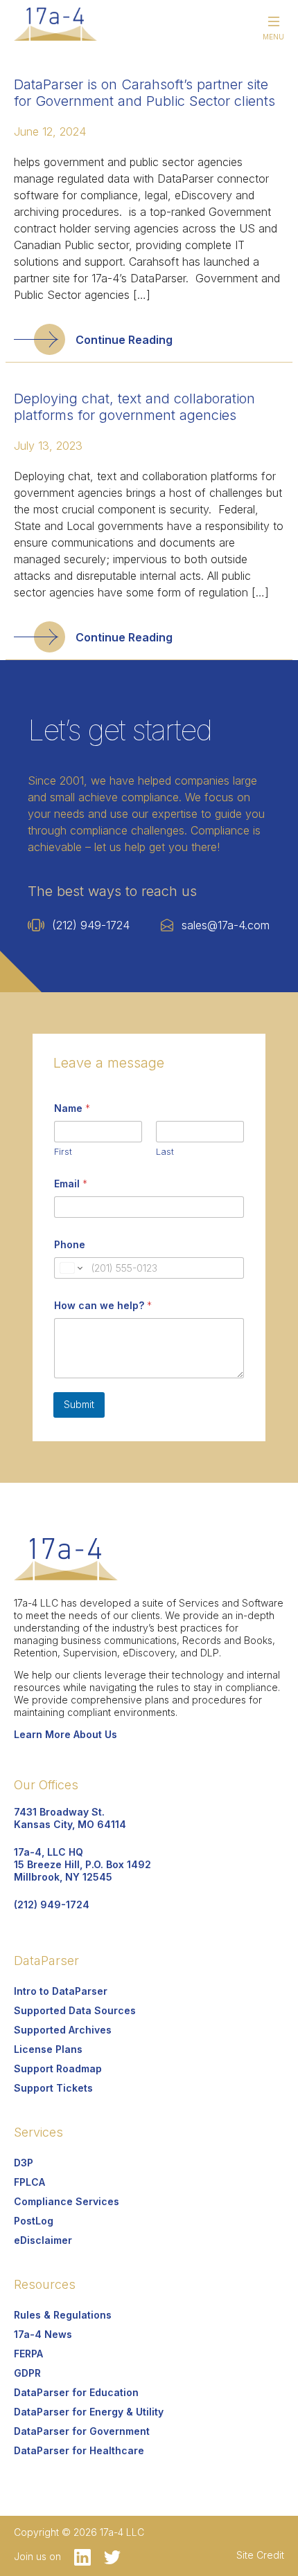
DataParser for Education (76, 2392)
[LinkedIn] (79, 2556)
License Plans (48, 2049)
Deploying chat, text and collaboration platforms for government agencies (134, 407)
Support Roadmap (58, 2068)
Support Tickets (53, 2088)
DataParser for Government (82, 2431)
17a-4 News (43, 2334)
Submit (79, 1404)
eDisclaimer (43, 2240)
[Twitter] (107, 2556)
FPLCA (29, 2182)
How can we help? (103, 1305)
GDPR (27, 2373)
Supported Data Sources (75, 2010)
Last (165, 1151)
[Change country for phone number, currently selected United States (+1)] (70, 1268)
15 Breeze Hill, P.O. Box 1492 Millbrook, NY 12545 (82, 1864)
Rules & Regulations (63, 2315)
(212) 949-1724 (91, 925)
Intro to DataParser (61, 1991)
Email (71, 1184)
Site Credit (260, 2555)
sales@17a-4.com (226, 925)
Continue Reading (124, 340)
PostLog (34, 2221)
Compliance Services (67, 2201)
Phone (70, 1244)
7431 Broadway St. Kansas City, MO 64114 (70, 1818)
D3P (24, 2163)
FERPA (28, 2354)
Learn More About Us (65, 1734)
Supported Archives (63, 2030)
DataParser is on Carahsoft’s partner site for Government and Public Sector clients (144, 93)
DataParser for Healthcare (79, 2450)
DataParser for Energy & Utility (89, 2412)
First (63, 1151)
